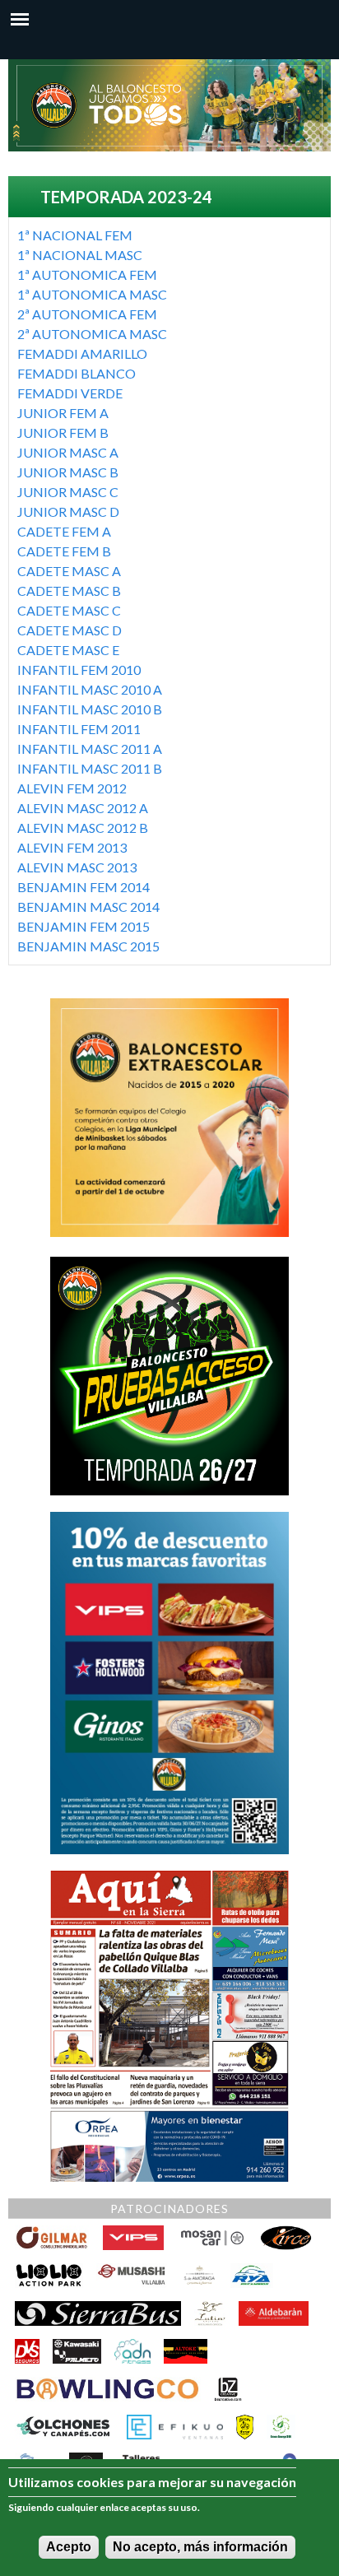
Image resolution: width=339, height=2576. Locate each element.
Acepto (69, 2547)
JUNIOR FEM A (63, 413)
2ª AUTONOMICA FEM (87, 314)
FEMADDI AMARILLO (82, 353)
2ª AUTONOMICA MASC (92, 334)
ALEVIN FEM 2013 (72, 847)
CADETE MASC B (69, 591)
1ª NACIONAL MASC (80, 255)
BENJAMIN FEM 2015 (84, 926)
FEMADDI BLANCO (77, 373)
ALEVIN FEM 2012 (72, 788)
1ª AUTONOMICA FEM (87, 274)
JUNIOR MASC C (68, 492)
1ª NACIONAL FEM (75, 235)
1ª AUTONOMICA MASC (92, 294)
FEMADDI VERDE (70, 393)
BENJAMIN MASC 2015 (88, 946)
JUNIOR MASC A (68, 452)
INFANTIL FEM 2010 (79, 670)
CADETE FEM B (64, 551)
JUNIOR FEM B (63, 432)
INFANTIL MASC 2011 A (90, 749)
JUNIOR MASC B (68, 472)
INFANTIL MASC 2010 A (90, 689)
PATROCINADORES (169, 2209)
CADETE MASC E (68, 650)
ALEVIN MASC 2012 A (83, 808)
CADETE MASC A (69, 571)
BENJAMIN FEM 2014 (84, 887)
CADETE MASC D (70, 630)
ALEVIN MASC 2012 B (83, 828)
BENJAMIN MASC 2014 (88, 907)
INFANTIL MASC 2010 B (90, 709)
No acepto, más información (200, 2547)
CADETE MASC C (69, 610)
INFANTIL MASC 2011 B (90, 768)
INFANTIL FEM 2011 (79, 729)
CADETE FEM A (64, 531)
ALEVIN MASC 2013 (77, 867)
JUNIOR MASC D (68, 511)
